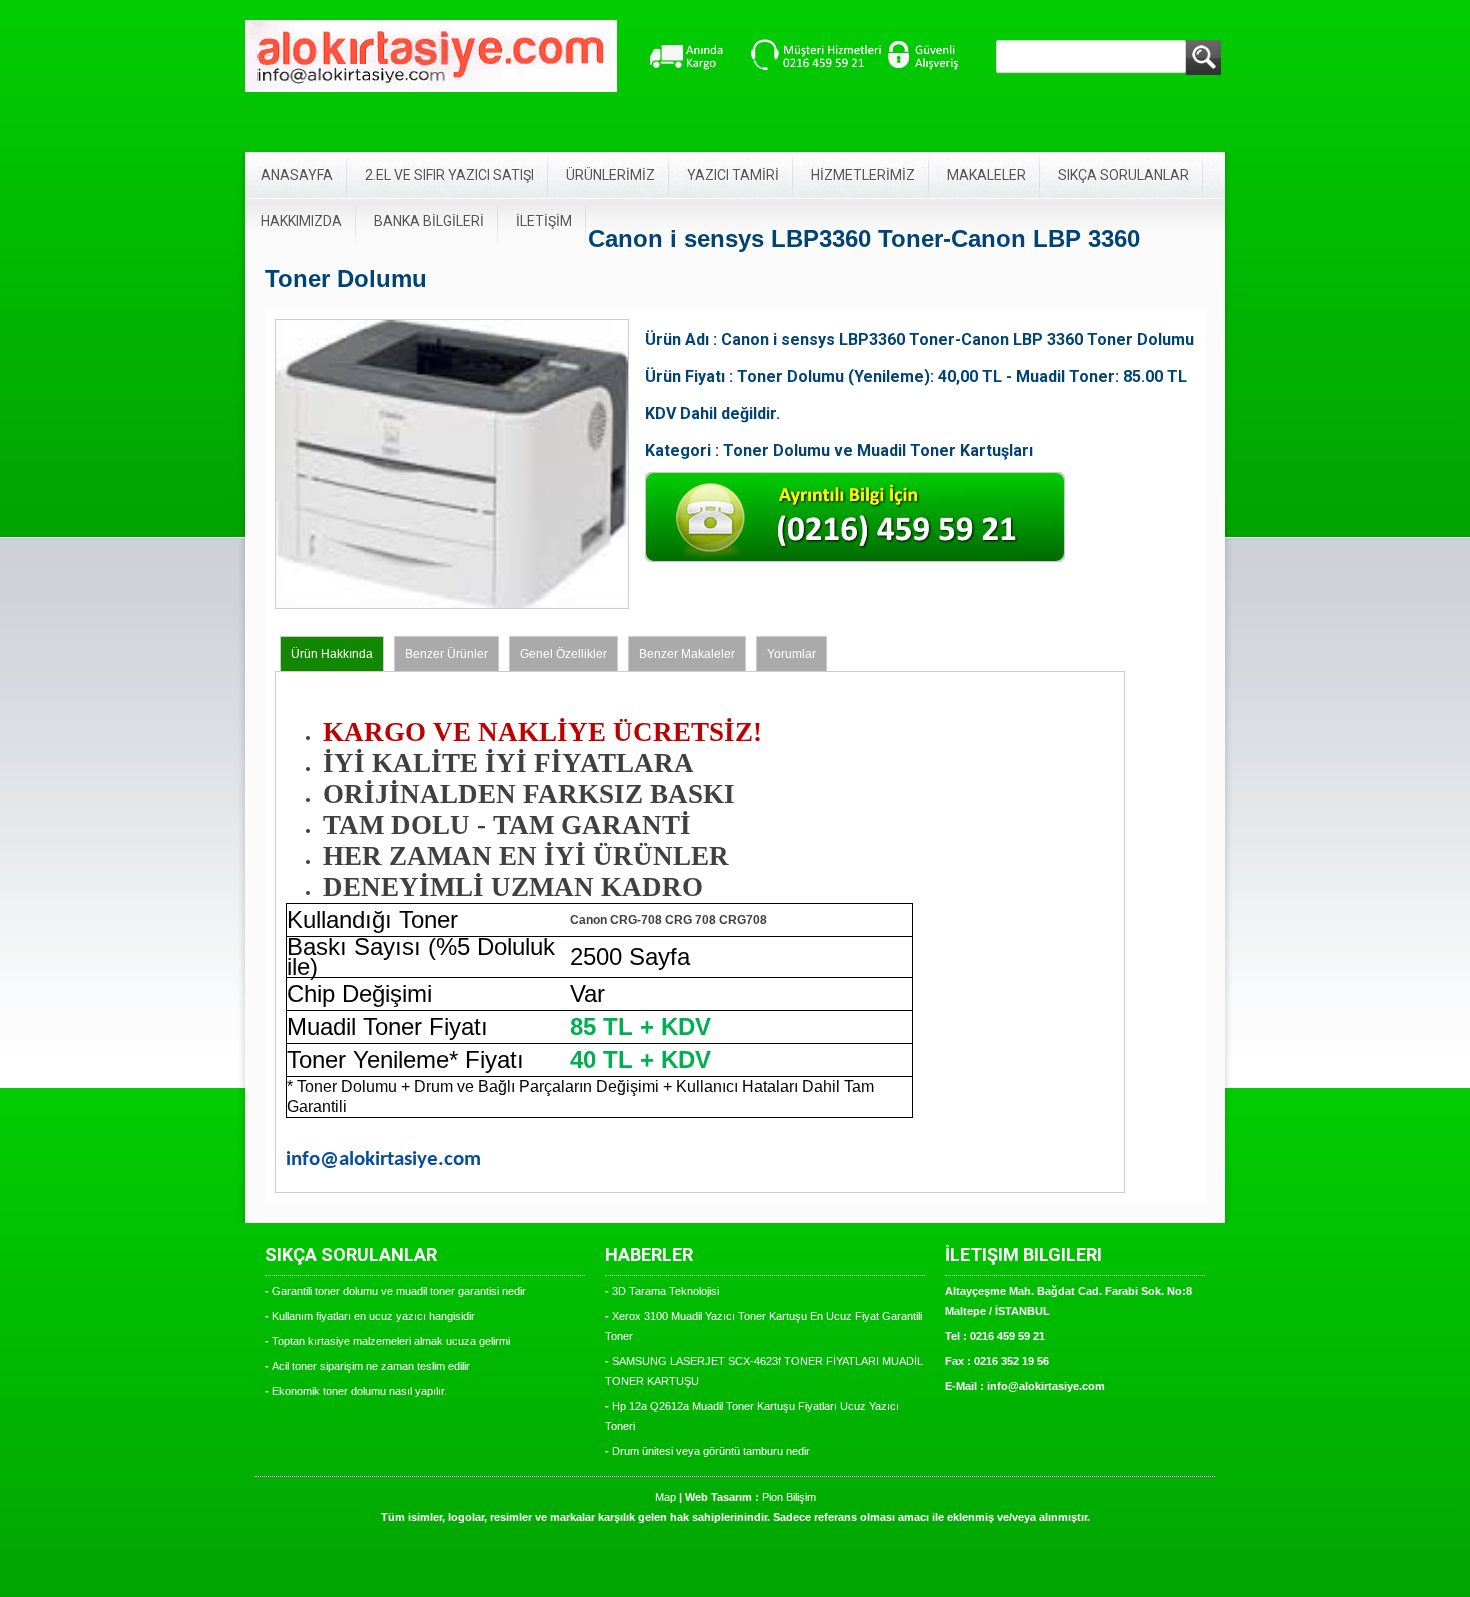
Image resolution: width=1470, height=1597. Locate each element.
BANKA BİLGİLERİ (429, 221)
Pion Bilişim (789, 1497)
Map (665, 1497)
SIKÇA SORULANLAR (1123, 175)
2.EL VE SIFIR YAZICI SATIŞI (449, 175)
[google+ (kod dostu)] (663, 595)
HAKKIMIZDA (301, 221)
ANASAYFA (297, 175)
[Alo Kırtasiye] (431, 56)
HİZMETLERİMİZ (863, 175)
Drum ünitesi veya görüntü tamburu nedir (711, 1451)
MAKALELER (986, 175)
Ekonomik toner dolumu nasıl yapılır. (359, 1391)
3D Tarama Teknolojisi (665, 1291)
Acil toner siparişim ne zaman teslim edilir (371, 1366)
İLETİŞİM (544, 221)
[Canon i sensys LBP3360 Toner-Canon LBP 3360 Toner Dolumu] (452, 605)
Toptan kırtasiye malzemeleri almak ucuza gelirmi (391, 1341)
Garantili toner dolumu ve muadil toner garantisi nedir (399, 1291)
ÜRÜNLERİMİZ (610, 175)
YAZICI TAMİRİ (733, 175)
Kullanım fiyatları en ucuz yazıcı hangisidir (373, 1316)
